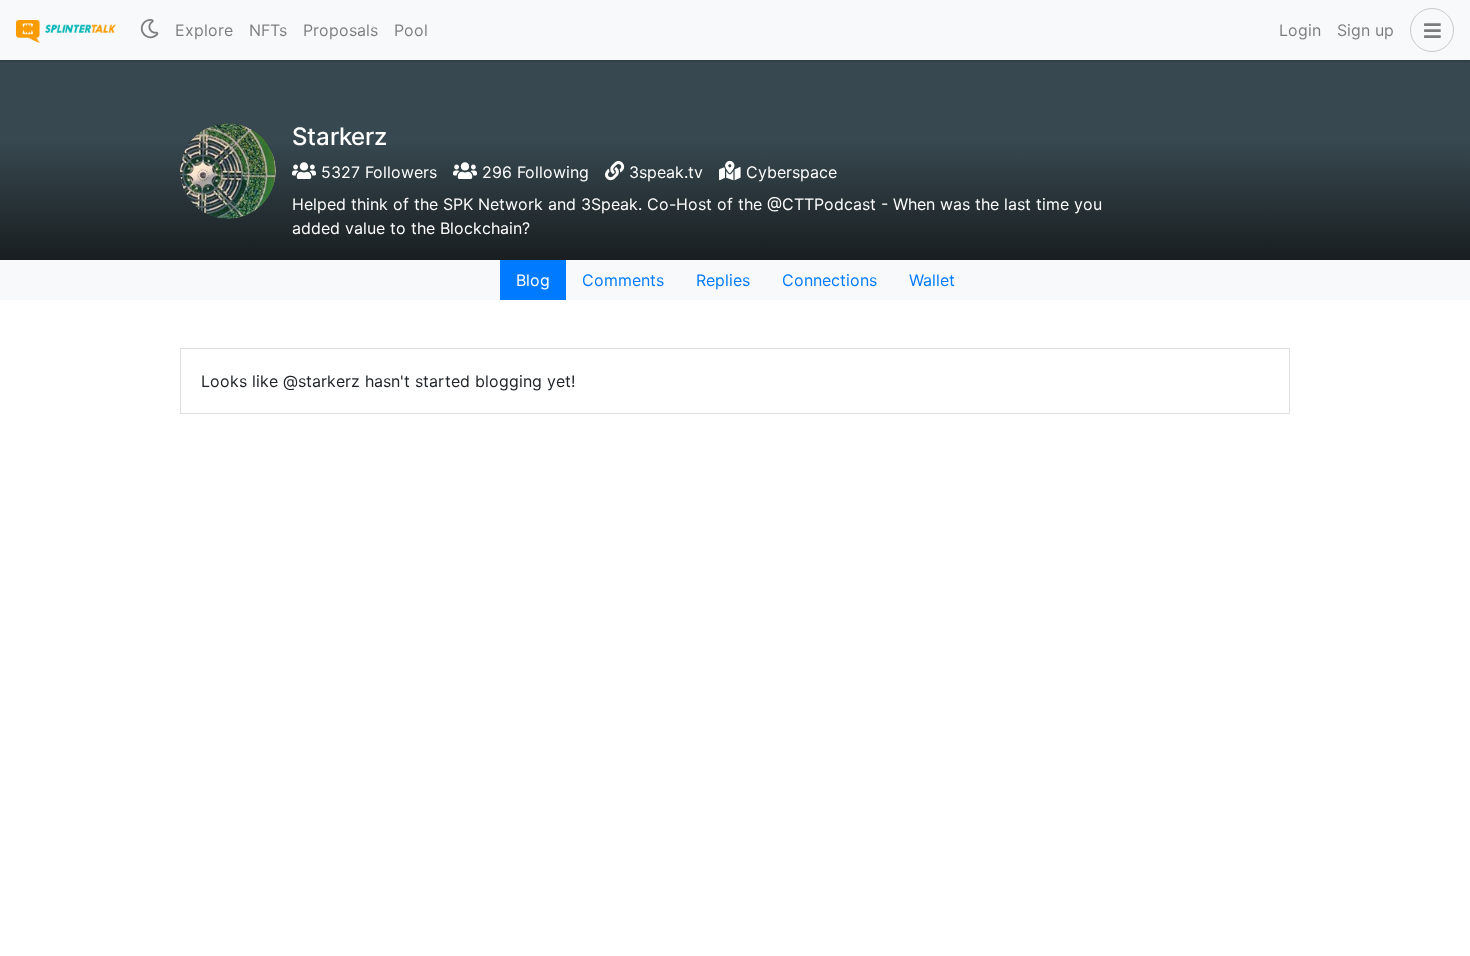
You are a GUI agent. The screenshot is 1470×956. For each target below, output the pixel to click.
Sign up (1365, 30)
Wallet (932, 280)
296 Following (533, 172)
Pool (411, 30)
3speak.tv (666, 172)
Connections (829, 280)
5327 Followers (376, 172)
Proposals (340, 30)
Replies (723, 280)
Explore (204, 30)
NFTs (268, 30)
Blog (533, 280)
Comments (623, 280)
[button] (1428, 30)
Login (1300, 30)
